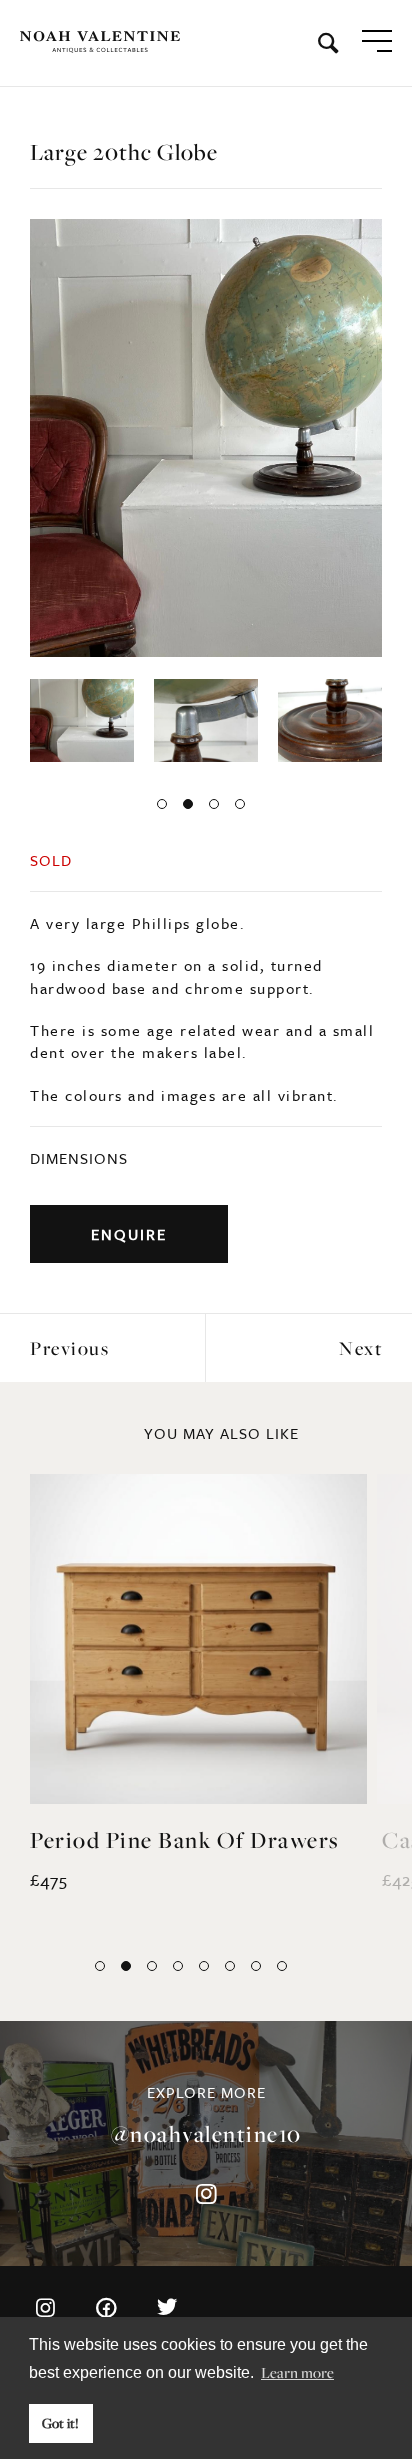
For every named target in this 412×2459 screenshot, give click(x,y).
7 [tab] (256, 1966)
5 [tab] (204, 1966)
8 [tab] (282, 1966)
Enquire (129, 1234)
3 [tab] (214, 804)
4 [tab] (240, 804)
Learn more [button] (297, 2372)
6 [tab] (230, 1966)
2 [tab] (188, 804)
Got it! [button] (60, 2423)
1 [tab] (162, 804)
